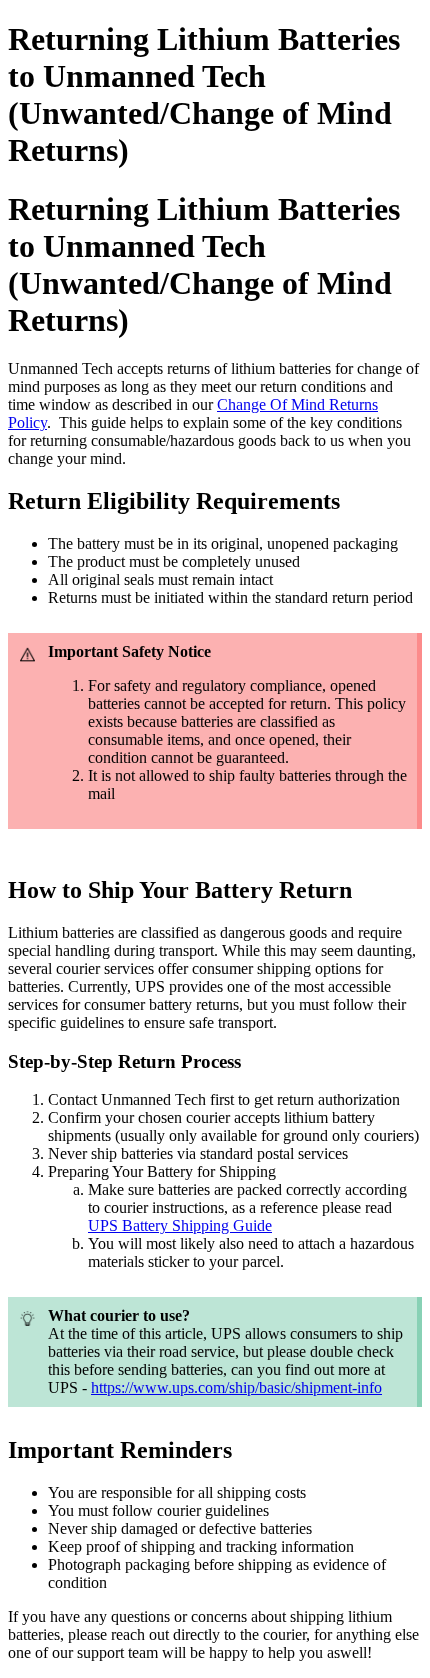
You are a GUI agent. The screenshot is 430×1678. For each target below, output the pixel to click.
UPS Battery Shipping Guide (180, 1225)
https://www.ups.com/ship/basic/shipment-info (236, 1387)
